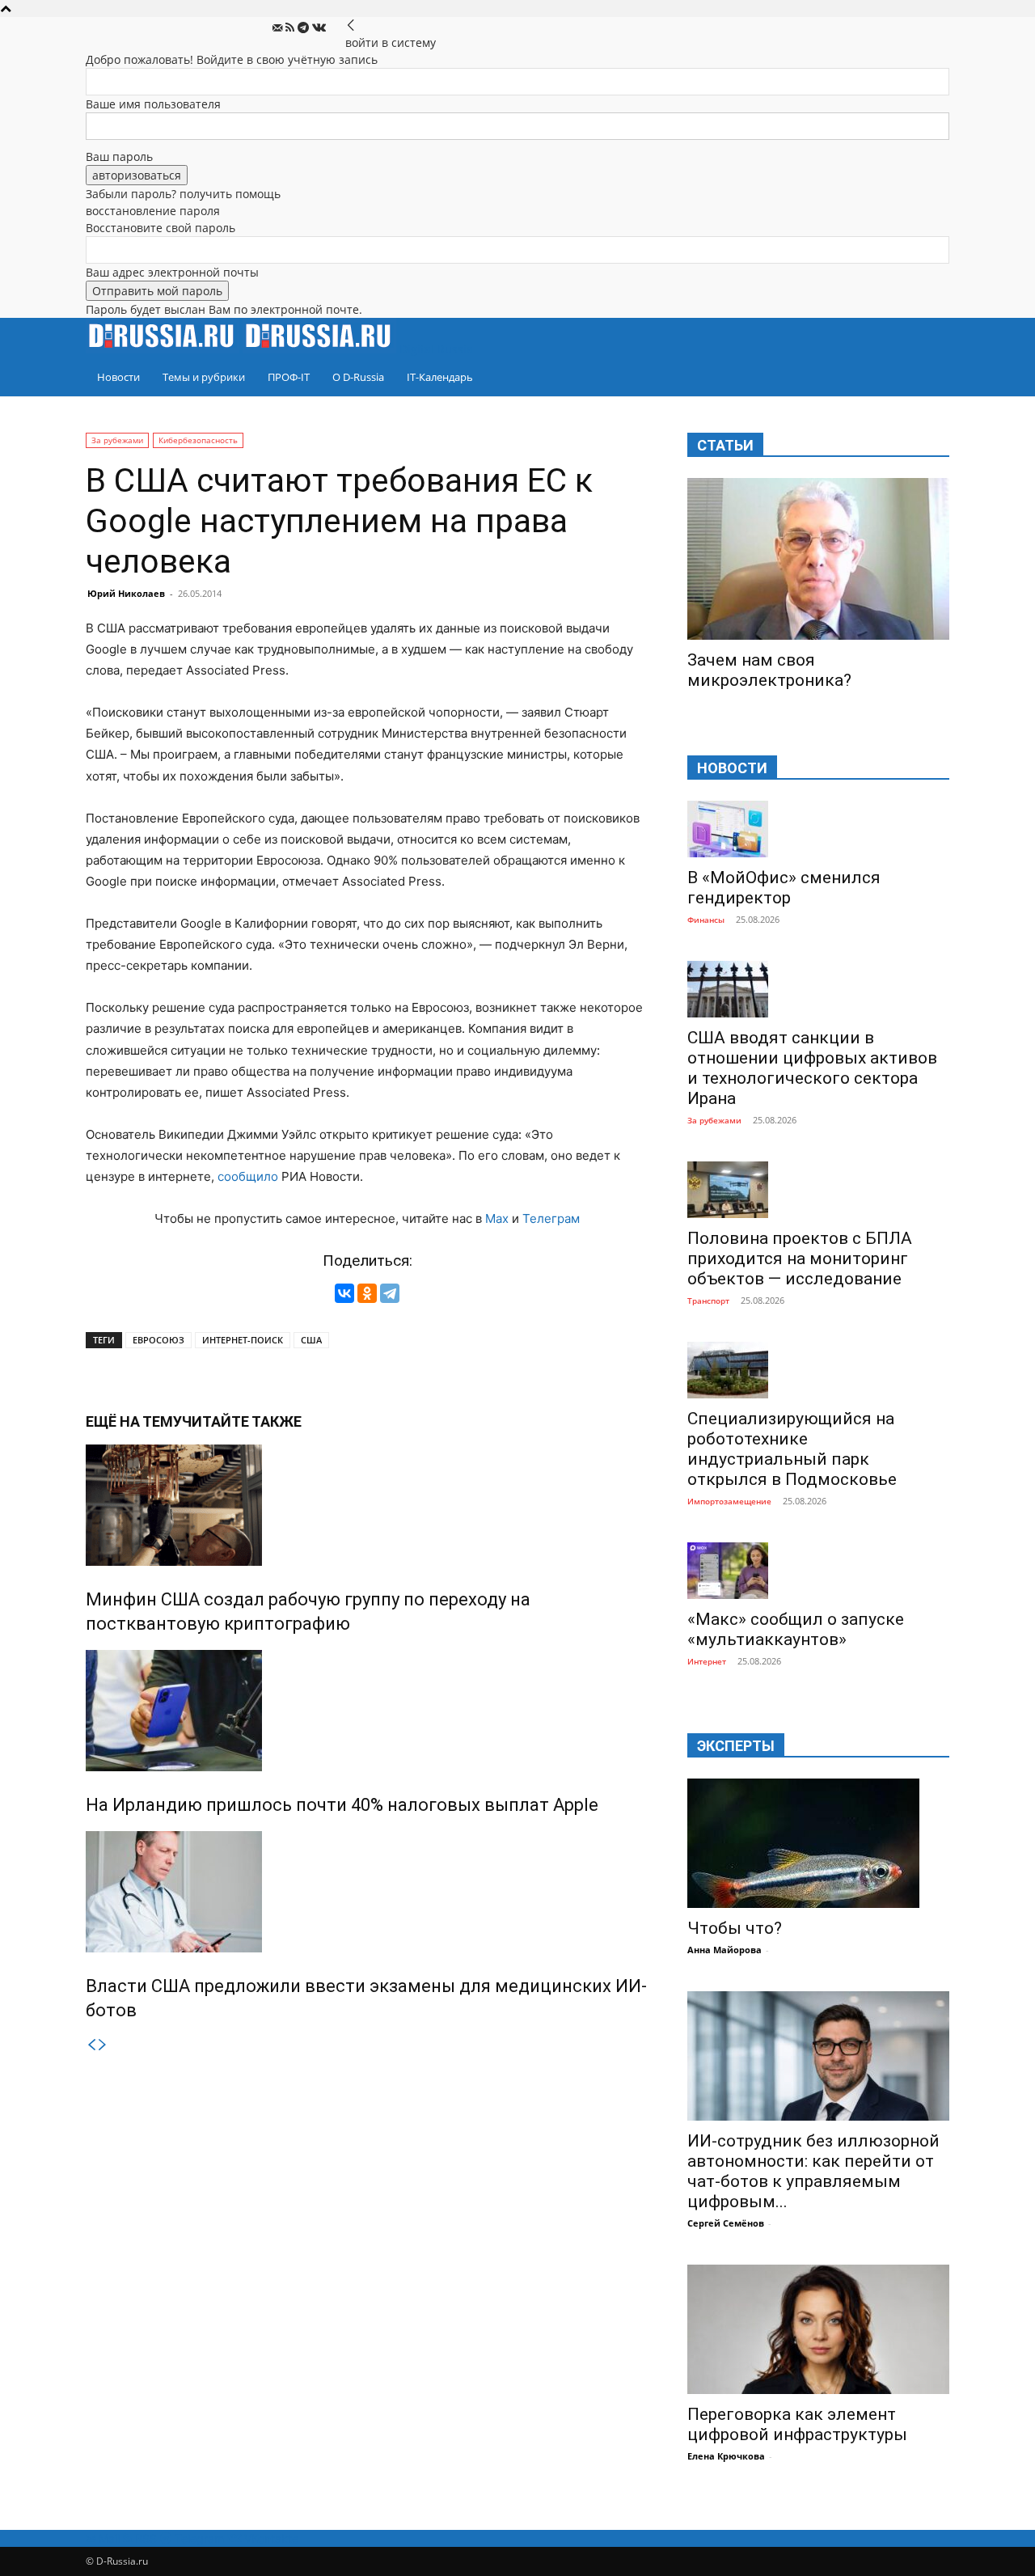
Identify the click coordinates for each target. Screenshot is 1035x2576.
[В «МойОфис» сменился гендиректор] (818, 829)
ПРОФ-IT (289, 377)
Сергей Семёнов (726, 2223)
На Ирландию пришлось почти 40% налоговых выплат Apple (342, 1805)
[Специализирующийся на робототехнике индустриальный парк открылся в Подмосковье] (818, 1370)
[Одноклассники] (367, 1293)
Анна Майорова (724, 1950)
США (311, 1340)
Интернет (707, 1661)
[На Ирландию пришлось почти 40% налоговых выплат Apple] (367, 1711)
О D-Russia (358, 377)
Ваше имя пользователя (153, 104)
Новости (118, 377)
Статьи (725, 445)
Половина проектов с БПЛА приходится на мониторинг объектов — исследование (800, 1258)
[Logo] (164, 349)
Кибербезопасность (198, 440)
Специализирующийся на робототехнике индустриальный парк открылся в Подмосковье (792, 1449)
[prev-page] (91, 2045)
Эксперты (736, 1746)
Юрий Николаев (126, 593)
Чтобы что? (735, 1928)
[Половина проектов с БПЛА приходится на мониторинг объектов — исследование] (818, 1190)
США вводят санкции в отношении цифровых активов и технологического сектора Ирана (812, 1068)
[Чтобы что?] (818, 1843)
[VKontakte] (319, 28)
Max (497, 1218)
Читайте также (242, 1421)
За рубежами (117, 440)
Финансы (706, 920)
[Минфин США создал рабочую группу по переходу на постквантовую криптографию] (367, 1505)
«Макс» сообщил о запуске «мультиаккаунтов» (796, 1629)
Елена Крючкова (726, 2456)
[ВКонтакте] (344, 1293)
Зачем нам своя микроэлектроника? (769, 670)
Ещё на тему (134, 1421)
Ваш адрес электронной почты (172, 272)
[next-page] (103, 2045)
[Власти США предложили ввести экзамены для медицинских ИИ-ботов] (367, 1892)
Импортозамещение (729, 1501)
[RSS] (291, 28)
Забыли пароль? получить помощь (183, 194)
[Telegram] (305, 28)
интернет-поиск (243, 1340)
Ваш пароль (119, 157)
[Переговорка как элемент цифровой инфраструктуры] (818, 2329)
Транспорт (708, 1301)
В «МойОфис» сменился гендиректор (784, 888)
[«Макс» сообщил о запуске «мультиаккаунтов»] (818, 1571)
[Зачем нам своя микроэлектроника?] (818, 559)
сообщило (248, 1176)
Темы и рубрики (204, 377)
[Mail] (279, 28)
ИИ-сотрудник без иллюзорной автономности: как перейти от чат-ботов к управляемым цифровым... (813, 2171)
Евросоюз (158, 1340)
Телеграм (551, 1218)
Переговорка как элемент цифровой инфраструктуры (797, 2424)
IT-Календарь (440, 377)
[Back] (351, 25)
